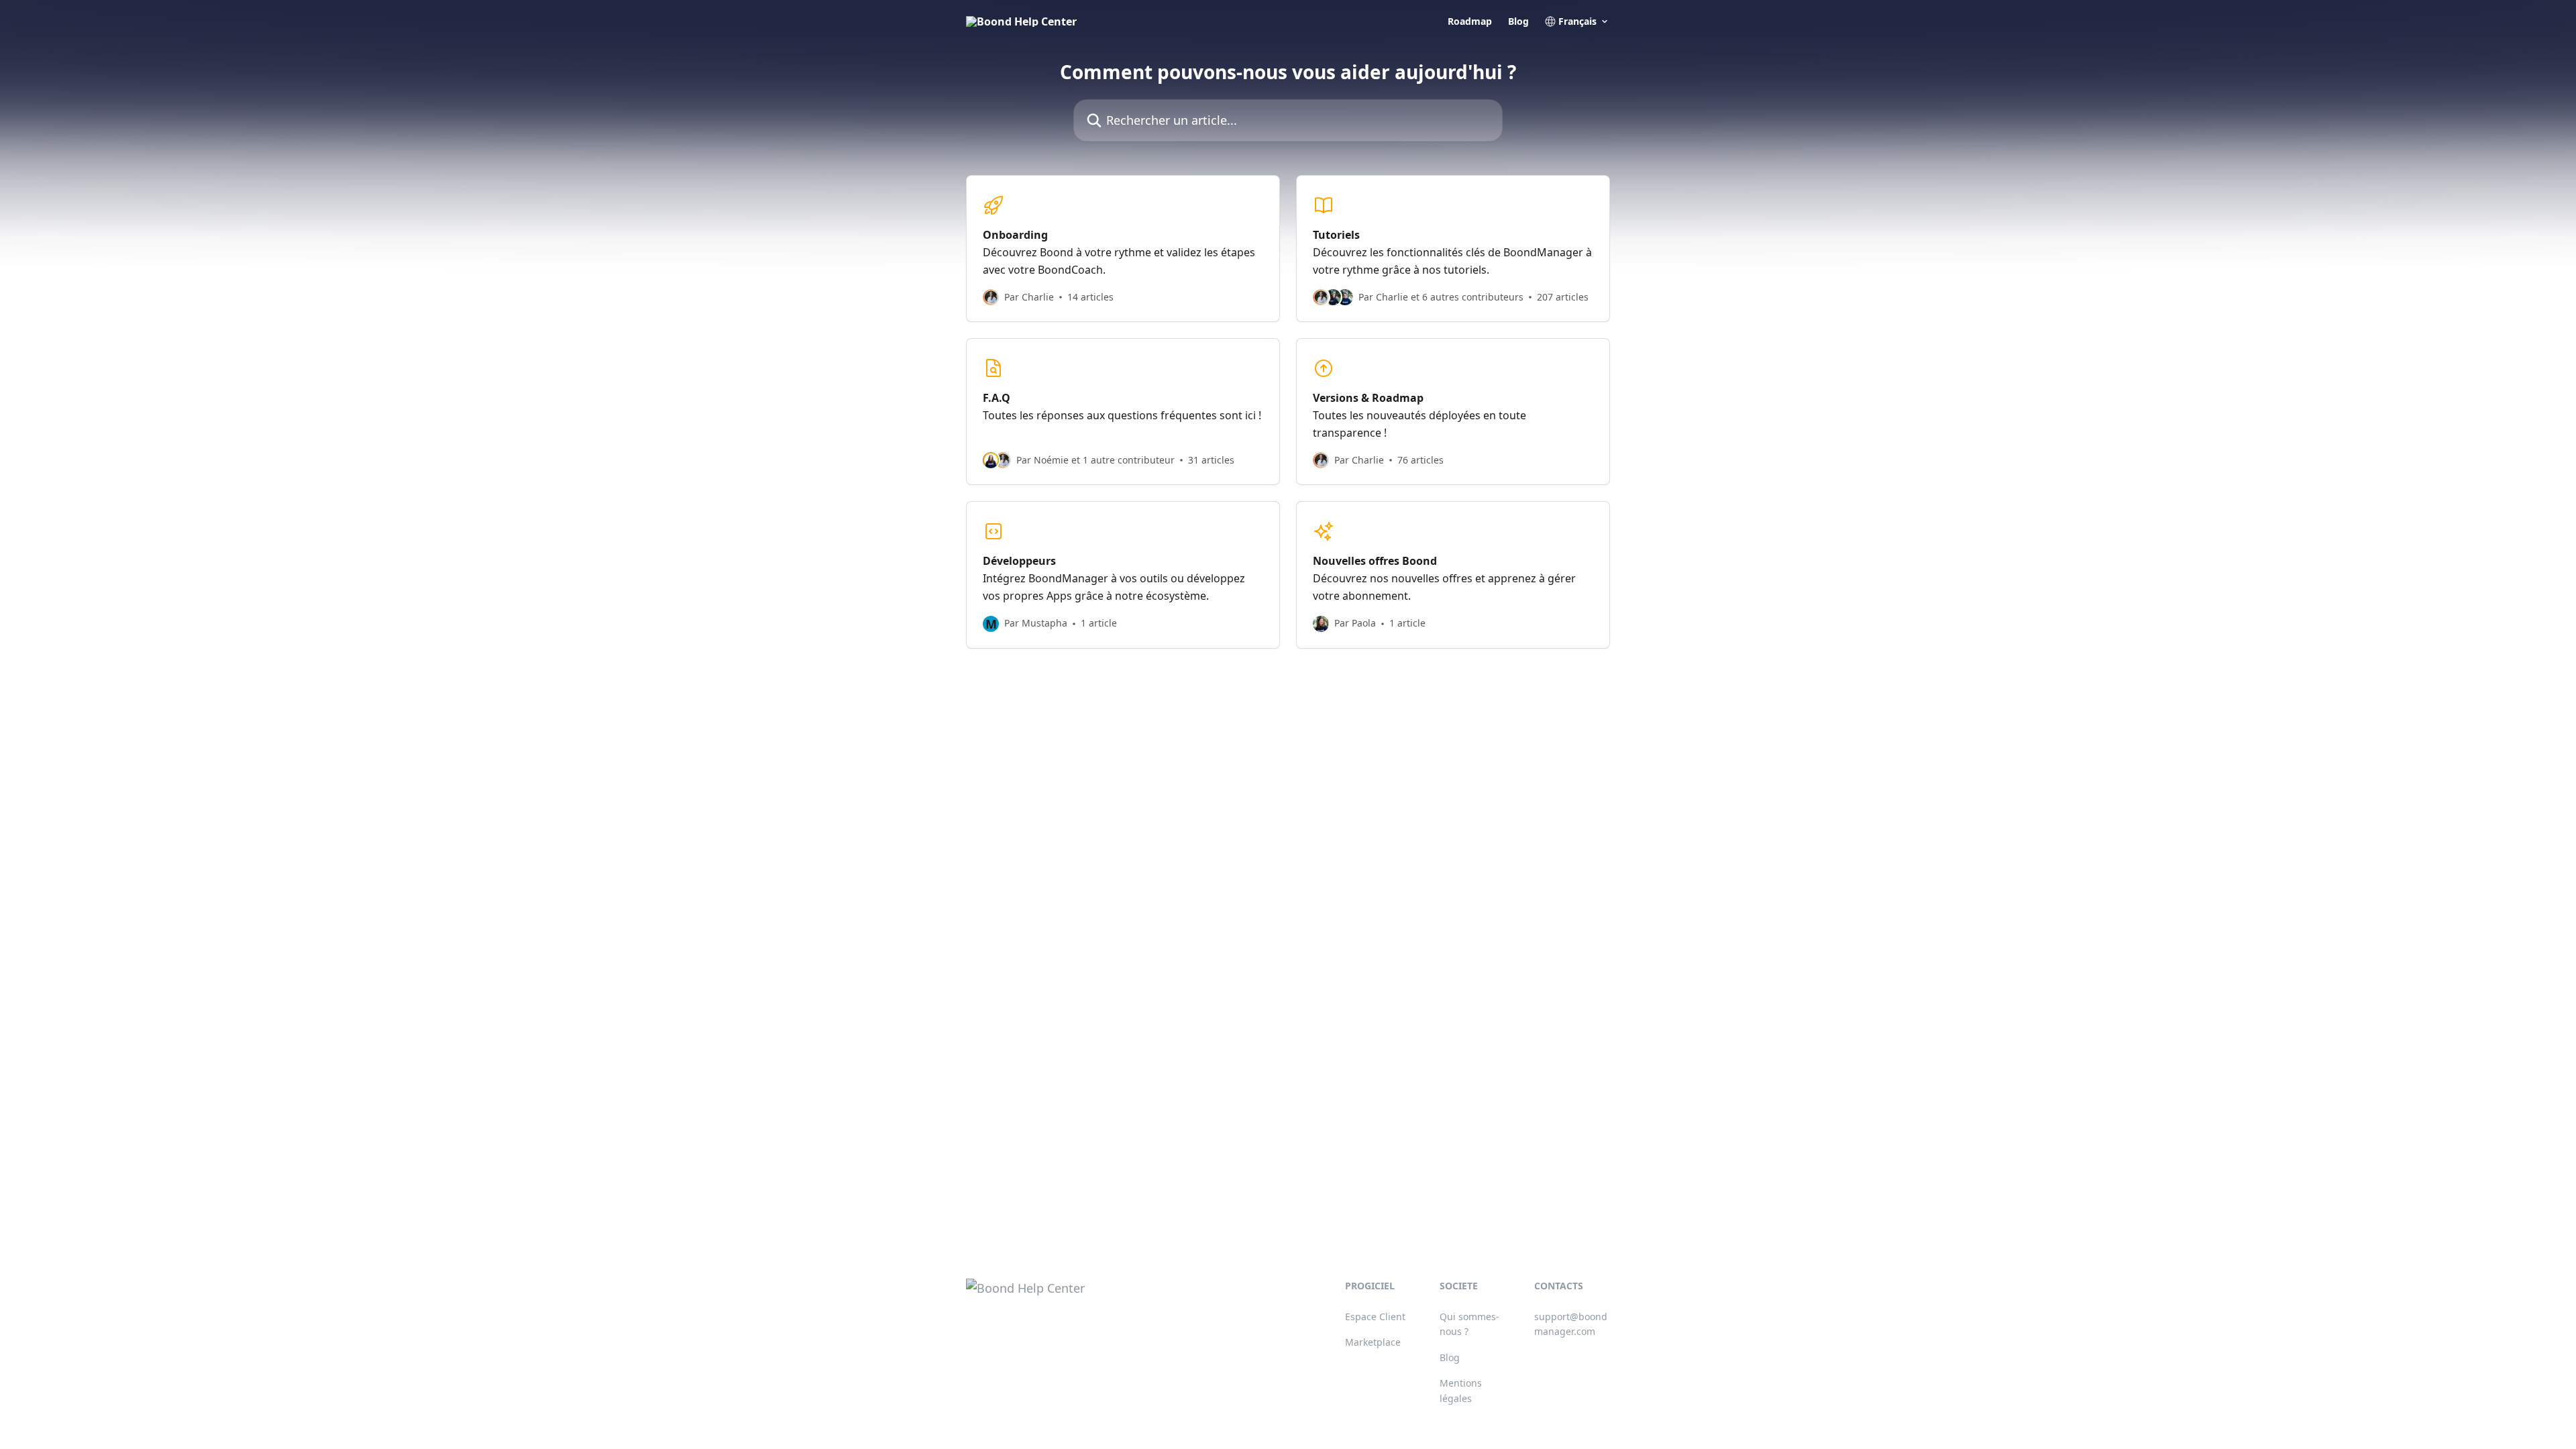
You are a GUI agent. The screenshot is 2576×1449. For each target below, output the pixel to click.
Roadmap (1470, 21)
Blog (1518, 21)
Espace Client (1375, 1317)
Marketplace (1373, 1342)
